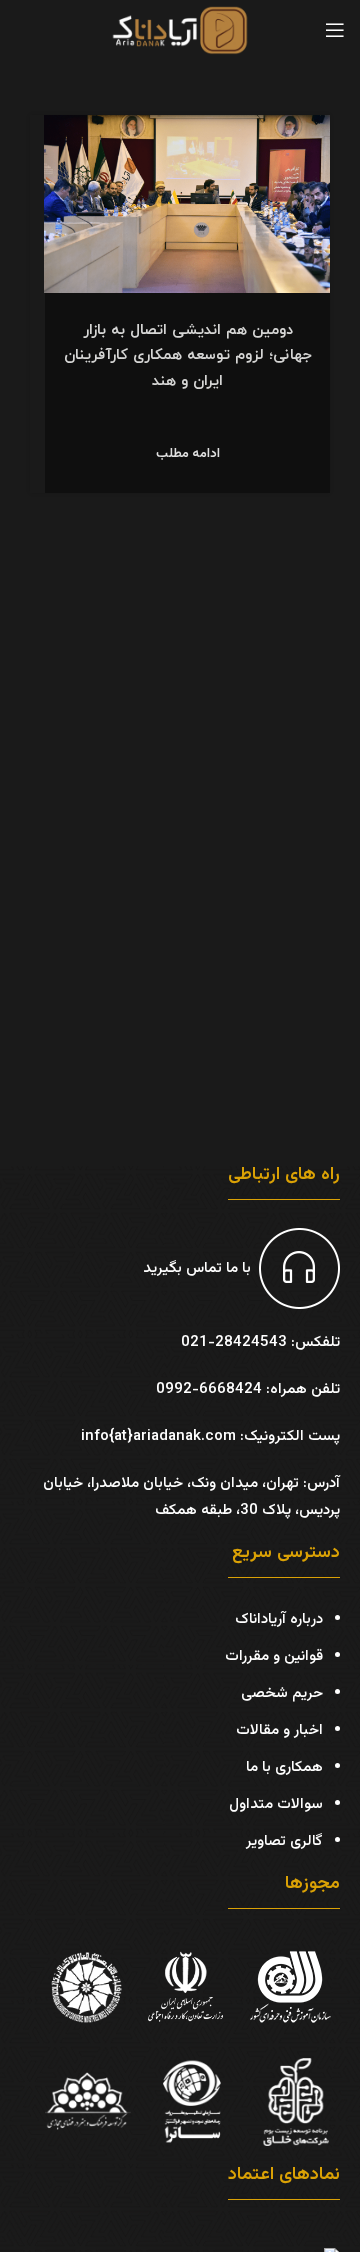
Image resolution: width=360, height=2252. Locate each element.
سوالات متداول (276, 1804)
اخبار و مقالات (279, 1730)
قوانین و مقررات (274, 1656)
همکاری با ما (284, 1767)
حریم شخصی (282, 1693)
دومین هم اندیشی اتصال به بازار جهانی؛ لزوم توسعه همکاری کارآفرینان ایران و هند (188, 355)
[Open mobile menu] (335, 30)
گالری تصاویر (284, 1841)
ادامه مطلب (188, 454)
